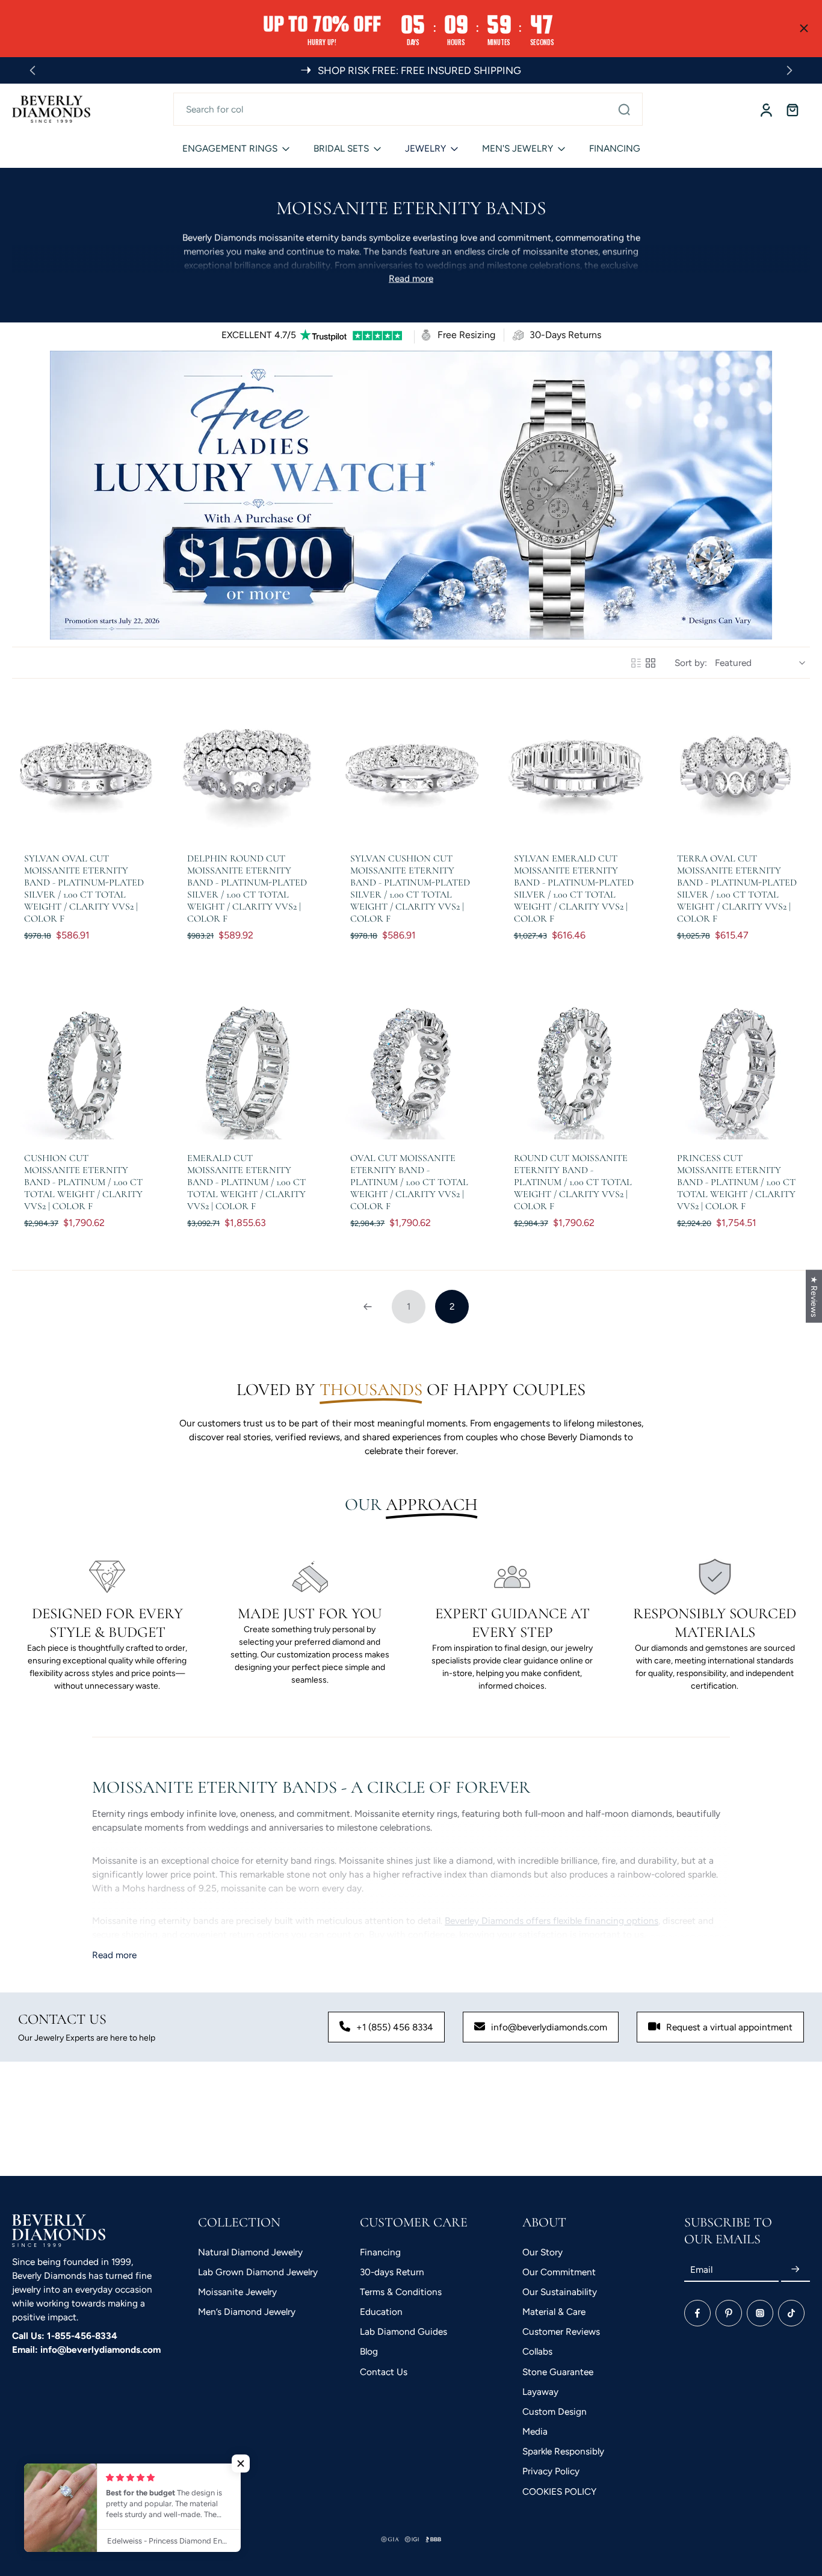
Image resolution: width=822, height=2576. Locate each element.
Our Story (542, 2252)
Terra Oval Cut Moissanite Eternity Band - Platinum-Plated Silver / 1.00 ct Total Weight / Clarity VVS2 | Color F (737, 889)
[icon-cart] (792, 109)
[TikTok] (791, 2313)
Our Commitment (559, 2272)
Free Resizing (466, 335)
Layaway (540, 2392)
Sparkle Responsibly (563, 2451)
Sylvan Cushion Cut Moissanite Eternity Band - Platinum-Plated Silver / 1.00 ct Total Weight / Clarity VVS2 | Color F (410, 889)
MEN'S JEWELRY (518, 148)
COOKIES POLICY (559, 2491)
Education (381, 2312)
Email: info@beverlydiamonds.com (86, 2350)
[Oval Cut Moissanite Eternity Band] (411, 1067)
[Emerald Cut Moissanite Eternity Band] (248, 1067)
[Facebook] (697, 2313)
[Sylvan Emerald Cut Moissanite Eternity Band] (574, 768)
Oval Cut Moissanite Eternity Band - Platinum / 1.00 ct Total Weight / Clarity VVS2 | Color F (409, 1182)
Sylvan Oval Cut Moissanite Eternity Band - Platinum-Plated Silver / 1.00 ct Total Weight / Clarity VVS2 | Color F (84, 889)
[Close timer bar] (804, 28)
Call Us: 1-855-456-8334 (65, 2336)
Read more (411, 278)
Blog (369, 2351)
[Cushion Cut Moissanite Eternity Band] (85, 1067)
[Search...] (624, 109)
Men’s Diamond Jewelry (247, 2312)
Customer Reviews (561, 2331)
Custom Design (555, 2411)
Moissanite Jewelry (237, 2292)
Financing (380, 2252)
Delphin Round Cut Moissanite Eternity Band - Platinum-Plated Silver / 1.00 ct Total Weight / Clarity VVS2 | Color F (247, 889)
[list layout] (636, 663)
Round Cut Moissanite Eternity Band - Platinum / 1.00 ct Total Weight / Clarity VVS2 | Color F (573, 1182)
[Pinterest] (729, 2313)
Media (535, 2431)
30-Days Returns (565, 335)
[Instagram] (760, 2313)
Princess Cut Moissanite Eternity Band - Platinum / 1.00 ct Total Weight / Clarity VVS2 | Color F (736, 1182)
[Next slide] (790, 70)
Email (701, 2269)
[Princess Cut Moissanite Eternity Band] (737, 1067)
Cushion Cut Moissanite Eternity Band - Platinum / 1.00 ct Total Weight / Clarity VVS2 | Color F (83, 1182)
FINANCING (615, 148)
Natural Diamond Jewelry (250, 2252)
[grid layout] (650, 663)
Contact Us (384, 2372)
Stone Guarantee (558, 2372)
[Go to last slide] (32, 70)
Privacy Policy (551, 2471)
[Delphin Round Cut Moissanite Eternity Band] (248, 768)
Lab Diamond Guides (403, 2331)
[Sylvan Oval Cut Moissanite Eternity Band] (85, 768)
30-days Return (392, 2272)
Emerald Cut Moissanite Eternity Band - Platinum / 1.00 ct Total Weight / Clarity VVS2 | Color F (246, 1182)
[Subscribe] (796, 2269)
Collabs (537, 2351)
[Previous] (368, 1307)
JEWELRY (425, 148)
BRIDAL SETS (341, 148)
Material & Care (554, 2312)
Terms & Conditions (401, 2292)
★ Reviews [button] (814, 1296)
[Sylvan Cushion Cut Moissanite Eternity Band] (411, 768)
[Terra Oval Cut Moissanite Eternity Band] (737, 768)
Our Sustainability (560, 2292)
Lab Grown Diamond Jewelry (258, 2272)
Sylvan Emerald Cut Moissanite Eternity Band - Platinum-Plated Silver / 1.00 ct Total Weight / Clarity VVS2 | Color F (574, 889)
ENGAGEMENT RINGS (230, 148)
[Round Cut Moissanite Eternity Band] (574, 1067)
